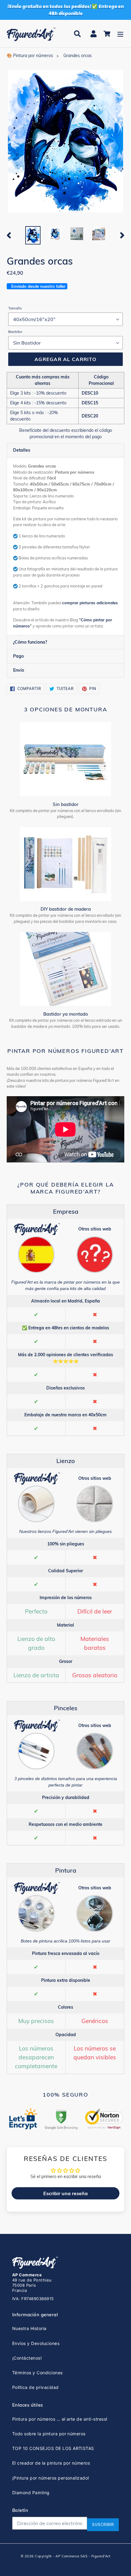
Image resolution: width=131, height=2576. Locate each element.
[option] (33, 235)
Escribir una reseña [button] (65, 2193)
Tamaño (15, 308)
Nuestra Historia (29, 2328)
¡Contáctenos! (27, 2358)
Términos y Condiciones (37, 2373)
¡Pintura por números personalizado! (51, 2478)
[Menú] (120, 34)
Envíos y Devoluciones (36, 2343)
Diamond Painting (31, 2493)
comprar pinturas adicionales (90, 603)
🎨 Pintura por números (30, 56)
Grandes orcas (78, 56)
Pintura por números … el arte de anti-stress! (60, 2419)
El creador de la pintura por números (51, 2463)
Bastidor (15, 332)
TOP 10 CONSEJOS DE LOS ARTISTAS (53, 2448)
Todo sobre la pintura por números (49, 2434)
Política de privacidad (35, 2387)
